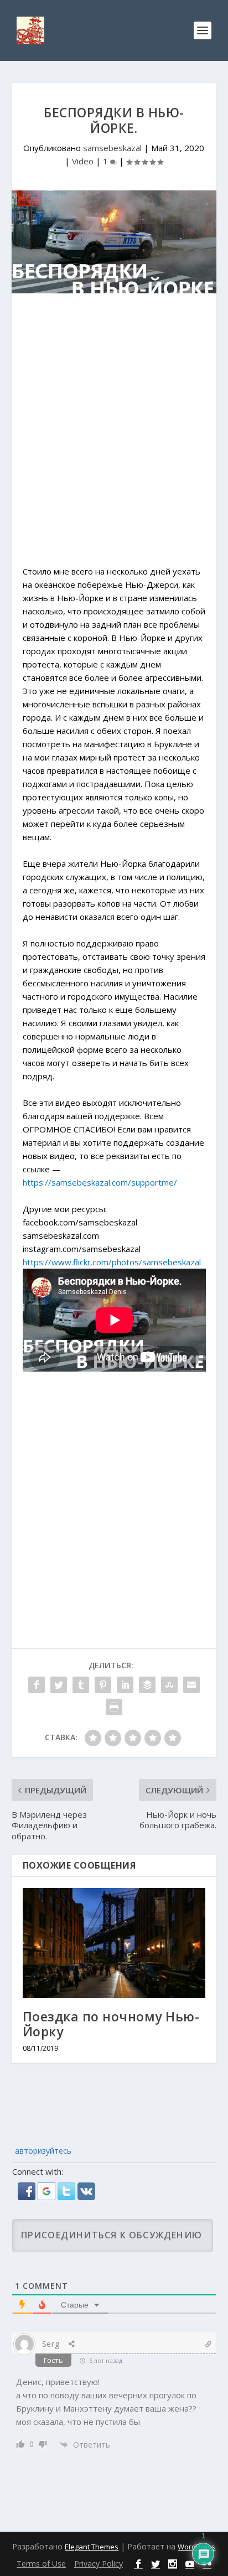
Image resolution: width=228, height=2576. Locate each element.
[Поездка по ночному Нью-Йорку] (114, 1943)
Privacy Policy (99, 2564)
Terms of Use (41, 2564)
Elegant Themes (92, 2547)
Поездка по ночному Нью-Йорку (111, 2024)
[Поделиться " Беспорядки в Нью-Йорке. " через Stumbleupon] (169, 1685)
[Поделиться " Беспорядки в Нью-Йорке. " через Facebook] (37, 1685)
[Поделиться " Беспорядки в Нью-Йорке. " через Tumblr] (81, 1685)
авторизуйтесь (42, 2151)
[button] (28, 2197)
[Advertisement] (114, 435)
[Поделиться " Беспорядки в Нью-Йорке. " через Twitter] (59, 1685)
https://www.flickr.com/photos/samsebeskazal (112, 1262)
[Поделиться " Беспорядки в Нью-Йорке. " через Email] (191, 1685)
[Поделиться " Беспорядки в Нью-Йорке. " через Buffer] (147, 1685)
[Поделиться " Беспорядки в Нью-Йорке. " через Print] (114, 1707)
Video (83, 161)
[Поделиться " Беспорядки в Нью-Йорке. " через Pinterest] (103, 1685)
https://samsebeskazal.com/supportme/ (100, 1182)
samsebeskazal (112, 148)
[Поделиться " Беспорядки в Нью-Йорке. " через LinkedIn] (125, 1685)
